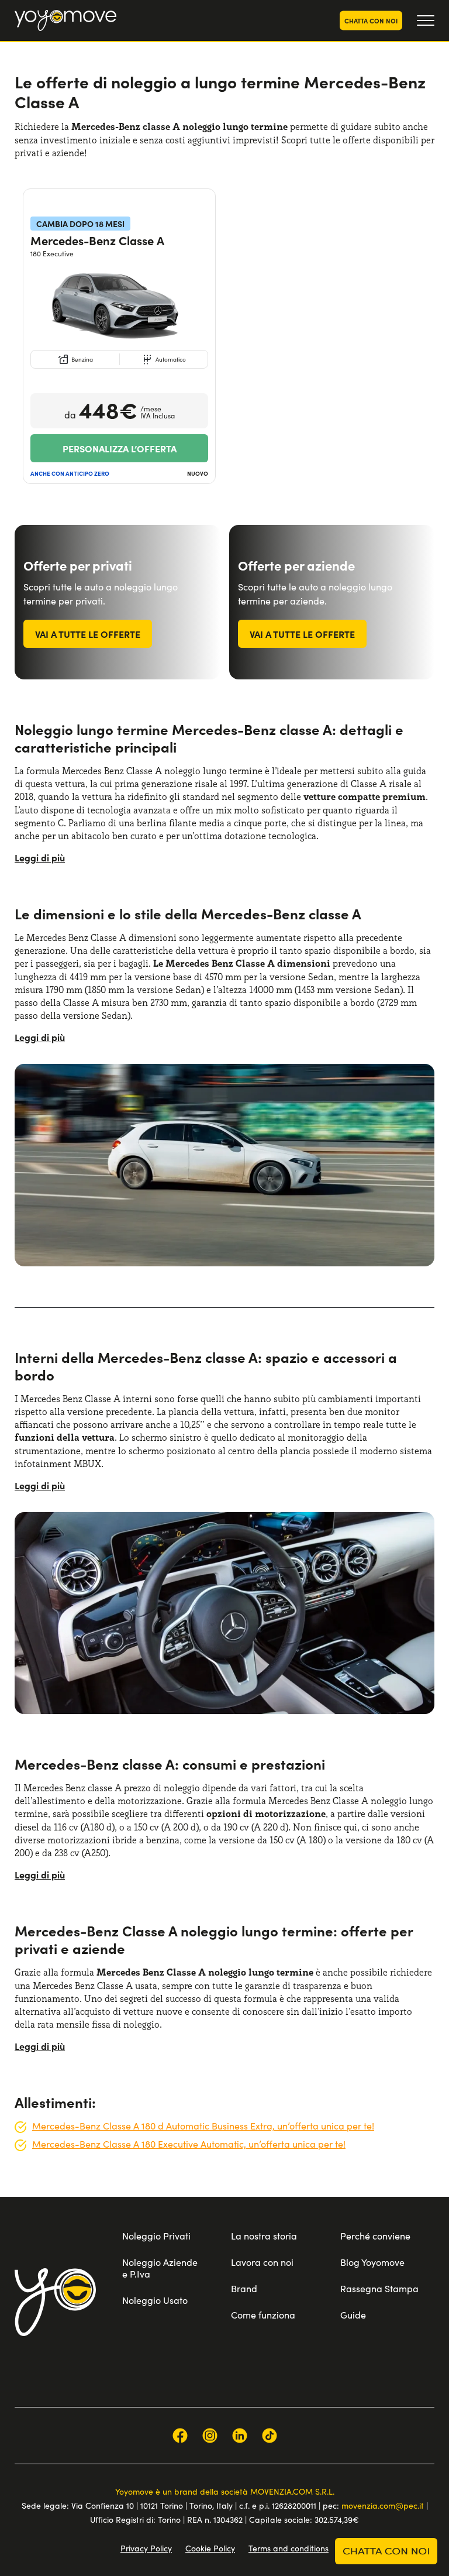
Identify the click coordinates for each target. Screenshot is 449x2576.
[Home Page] (65, 20)
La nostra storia (264, 2236)
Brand (244, 2288)
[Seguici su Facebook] (180, 2436)
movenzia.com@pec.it (383, 2505)
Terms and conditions (289, 2548)
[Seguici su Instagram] (210, 2436)
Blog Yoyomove (372, 2262)
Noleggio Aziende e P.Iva (160, 2268)
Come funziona (263, 2315)
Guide (353, 2315)
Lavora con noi (262, 2262)
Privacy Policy (146, 2548)
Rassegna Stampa (379, 2288)
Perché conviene (375, 2236)
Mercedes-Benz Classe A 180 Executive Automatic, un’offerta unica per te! (189, 2144)
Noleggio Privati (156, 2236)
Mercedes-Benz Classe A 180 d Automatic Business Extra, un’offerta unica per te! (203, 2126)
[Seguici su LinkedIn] (240, 2436)
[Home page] (55, 2302)
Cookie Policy (210, 2548)
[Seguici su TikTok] (270, 2436)
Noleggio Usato (155, 2300)
